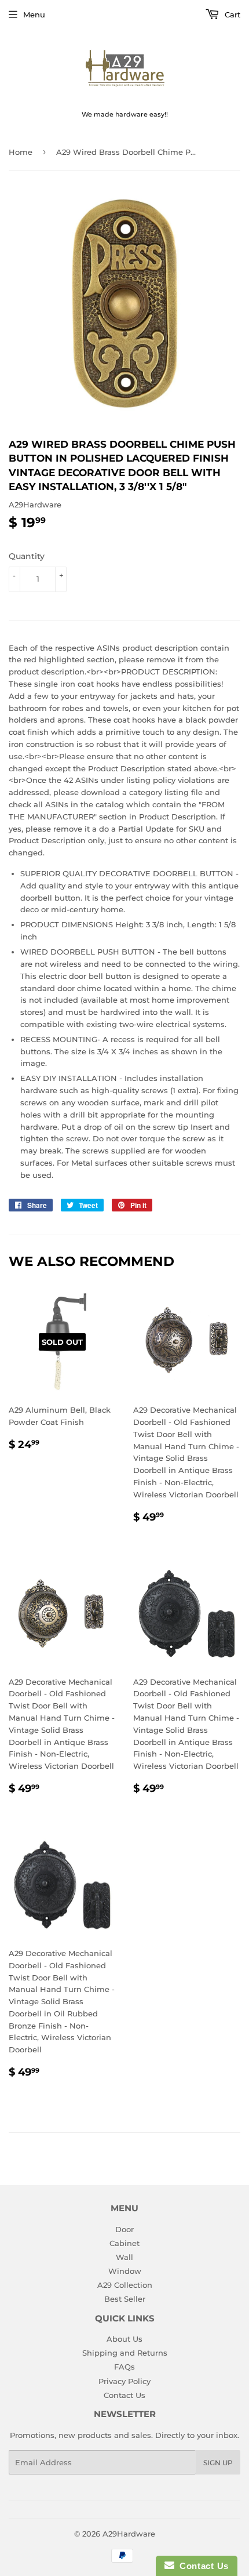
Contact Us (124, 2395)
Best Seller (125, 2299)
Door (124, 2229)
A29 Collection (125, 2285)
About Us (124, 2339)
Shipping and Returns (125, 2353)
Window (125, 2271)
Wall (124, 2257)
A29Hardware (129, 2534)
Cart (231, 14)
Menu (34, 14)
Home (21, 152)
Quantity (27, 556)
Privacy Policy (124, 2381)
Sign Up (218, 2463)
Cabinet (124, 2243)
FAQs (124, 2367)
